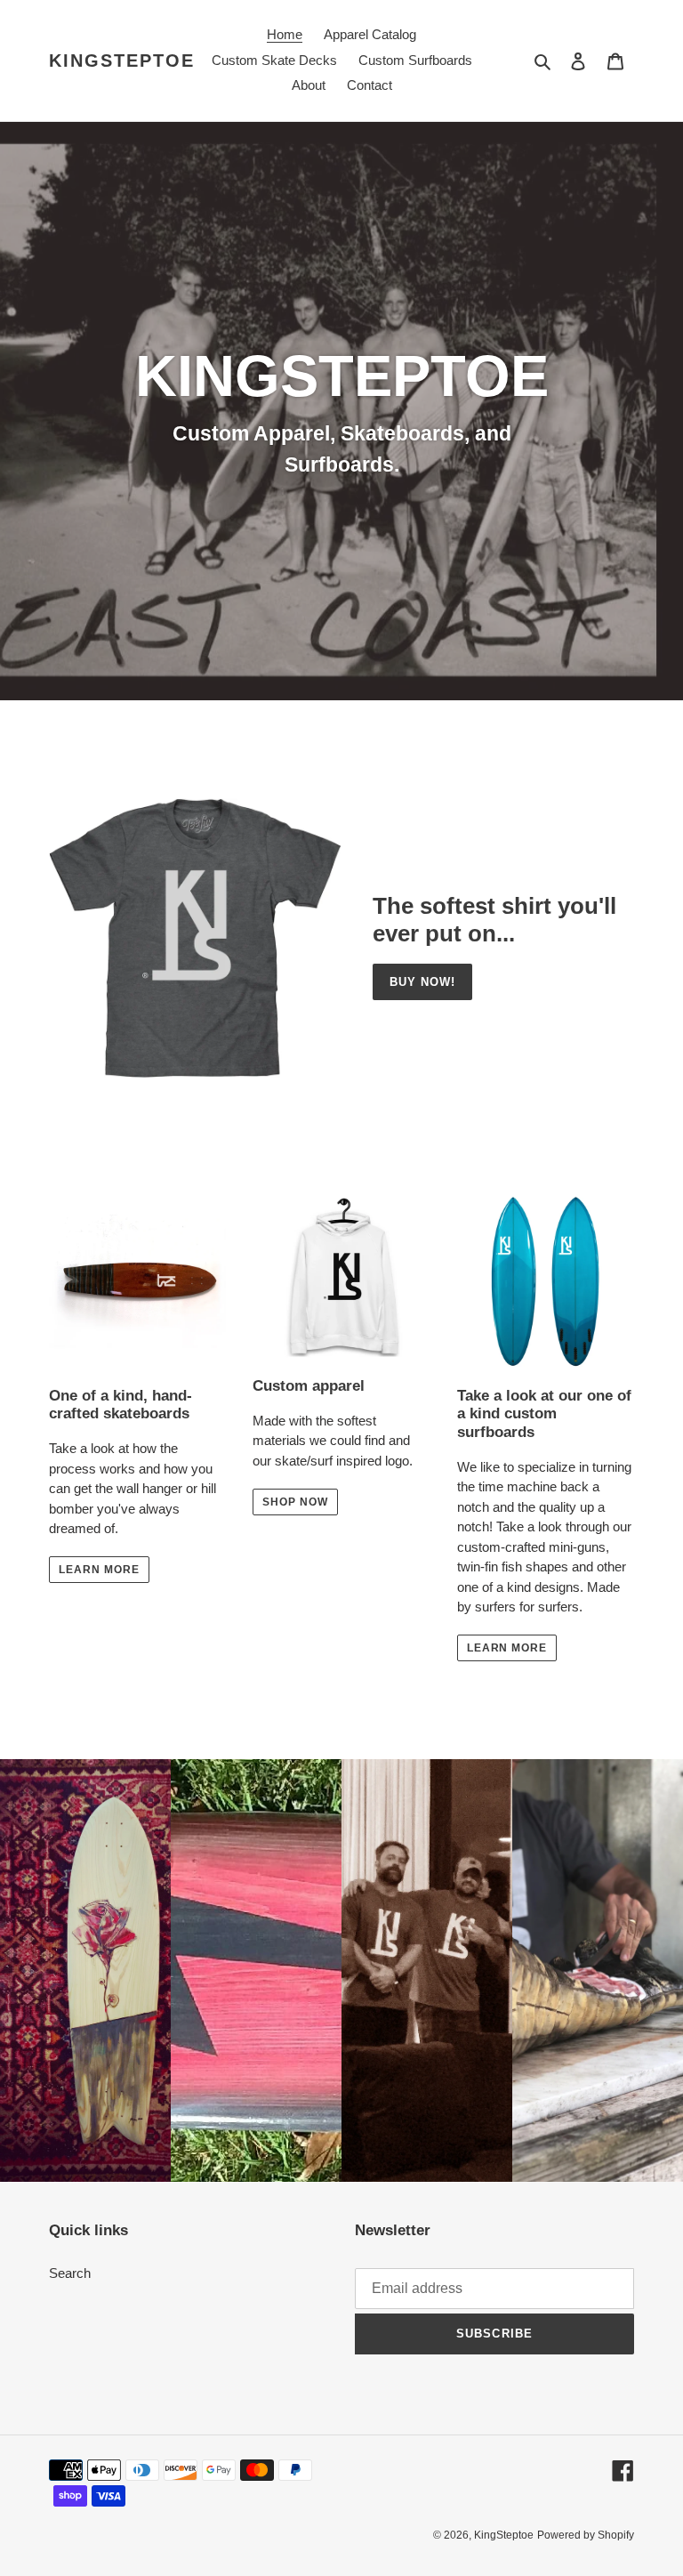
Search (70, 2273)
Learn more (99, 1570)
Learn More (507, 1648)
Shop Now (295, 1502)
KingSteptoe (122, 61)
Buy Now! (422, 982)
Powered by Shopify (586, 2535)
